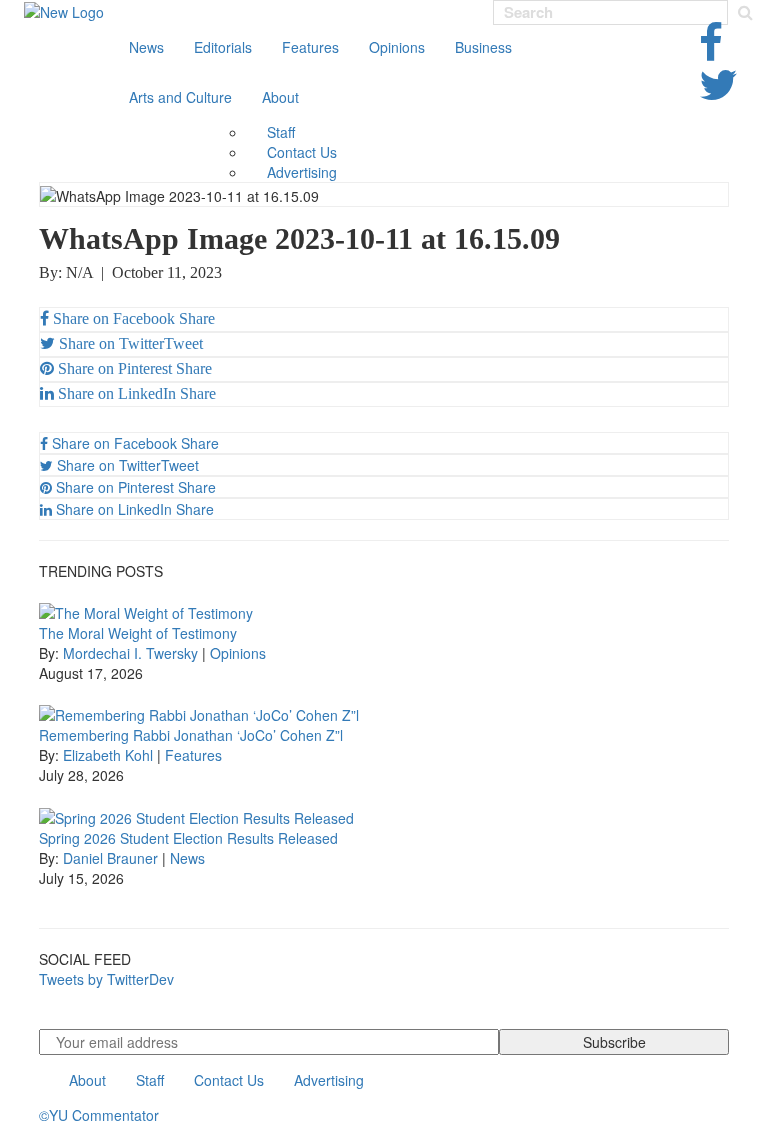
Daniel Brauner (110, 858)
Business (483, 47)
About (280, 97)
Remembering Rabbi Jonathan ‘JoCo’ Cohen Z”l (191, 735)
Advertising (302, 172)
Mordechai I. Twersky (130, 653)
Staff (281, 132)
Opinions (397, 47)
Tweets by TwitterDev (106, 979)
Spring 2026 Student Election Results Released (188, 838)
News (146, 47)
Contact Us (302, 152)
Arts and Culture (180, 97)
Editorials (223, 47)
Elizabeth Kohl (108, 755)
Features (310, 47)
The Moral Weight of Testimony (138, 633)
